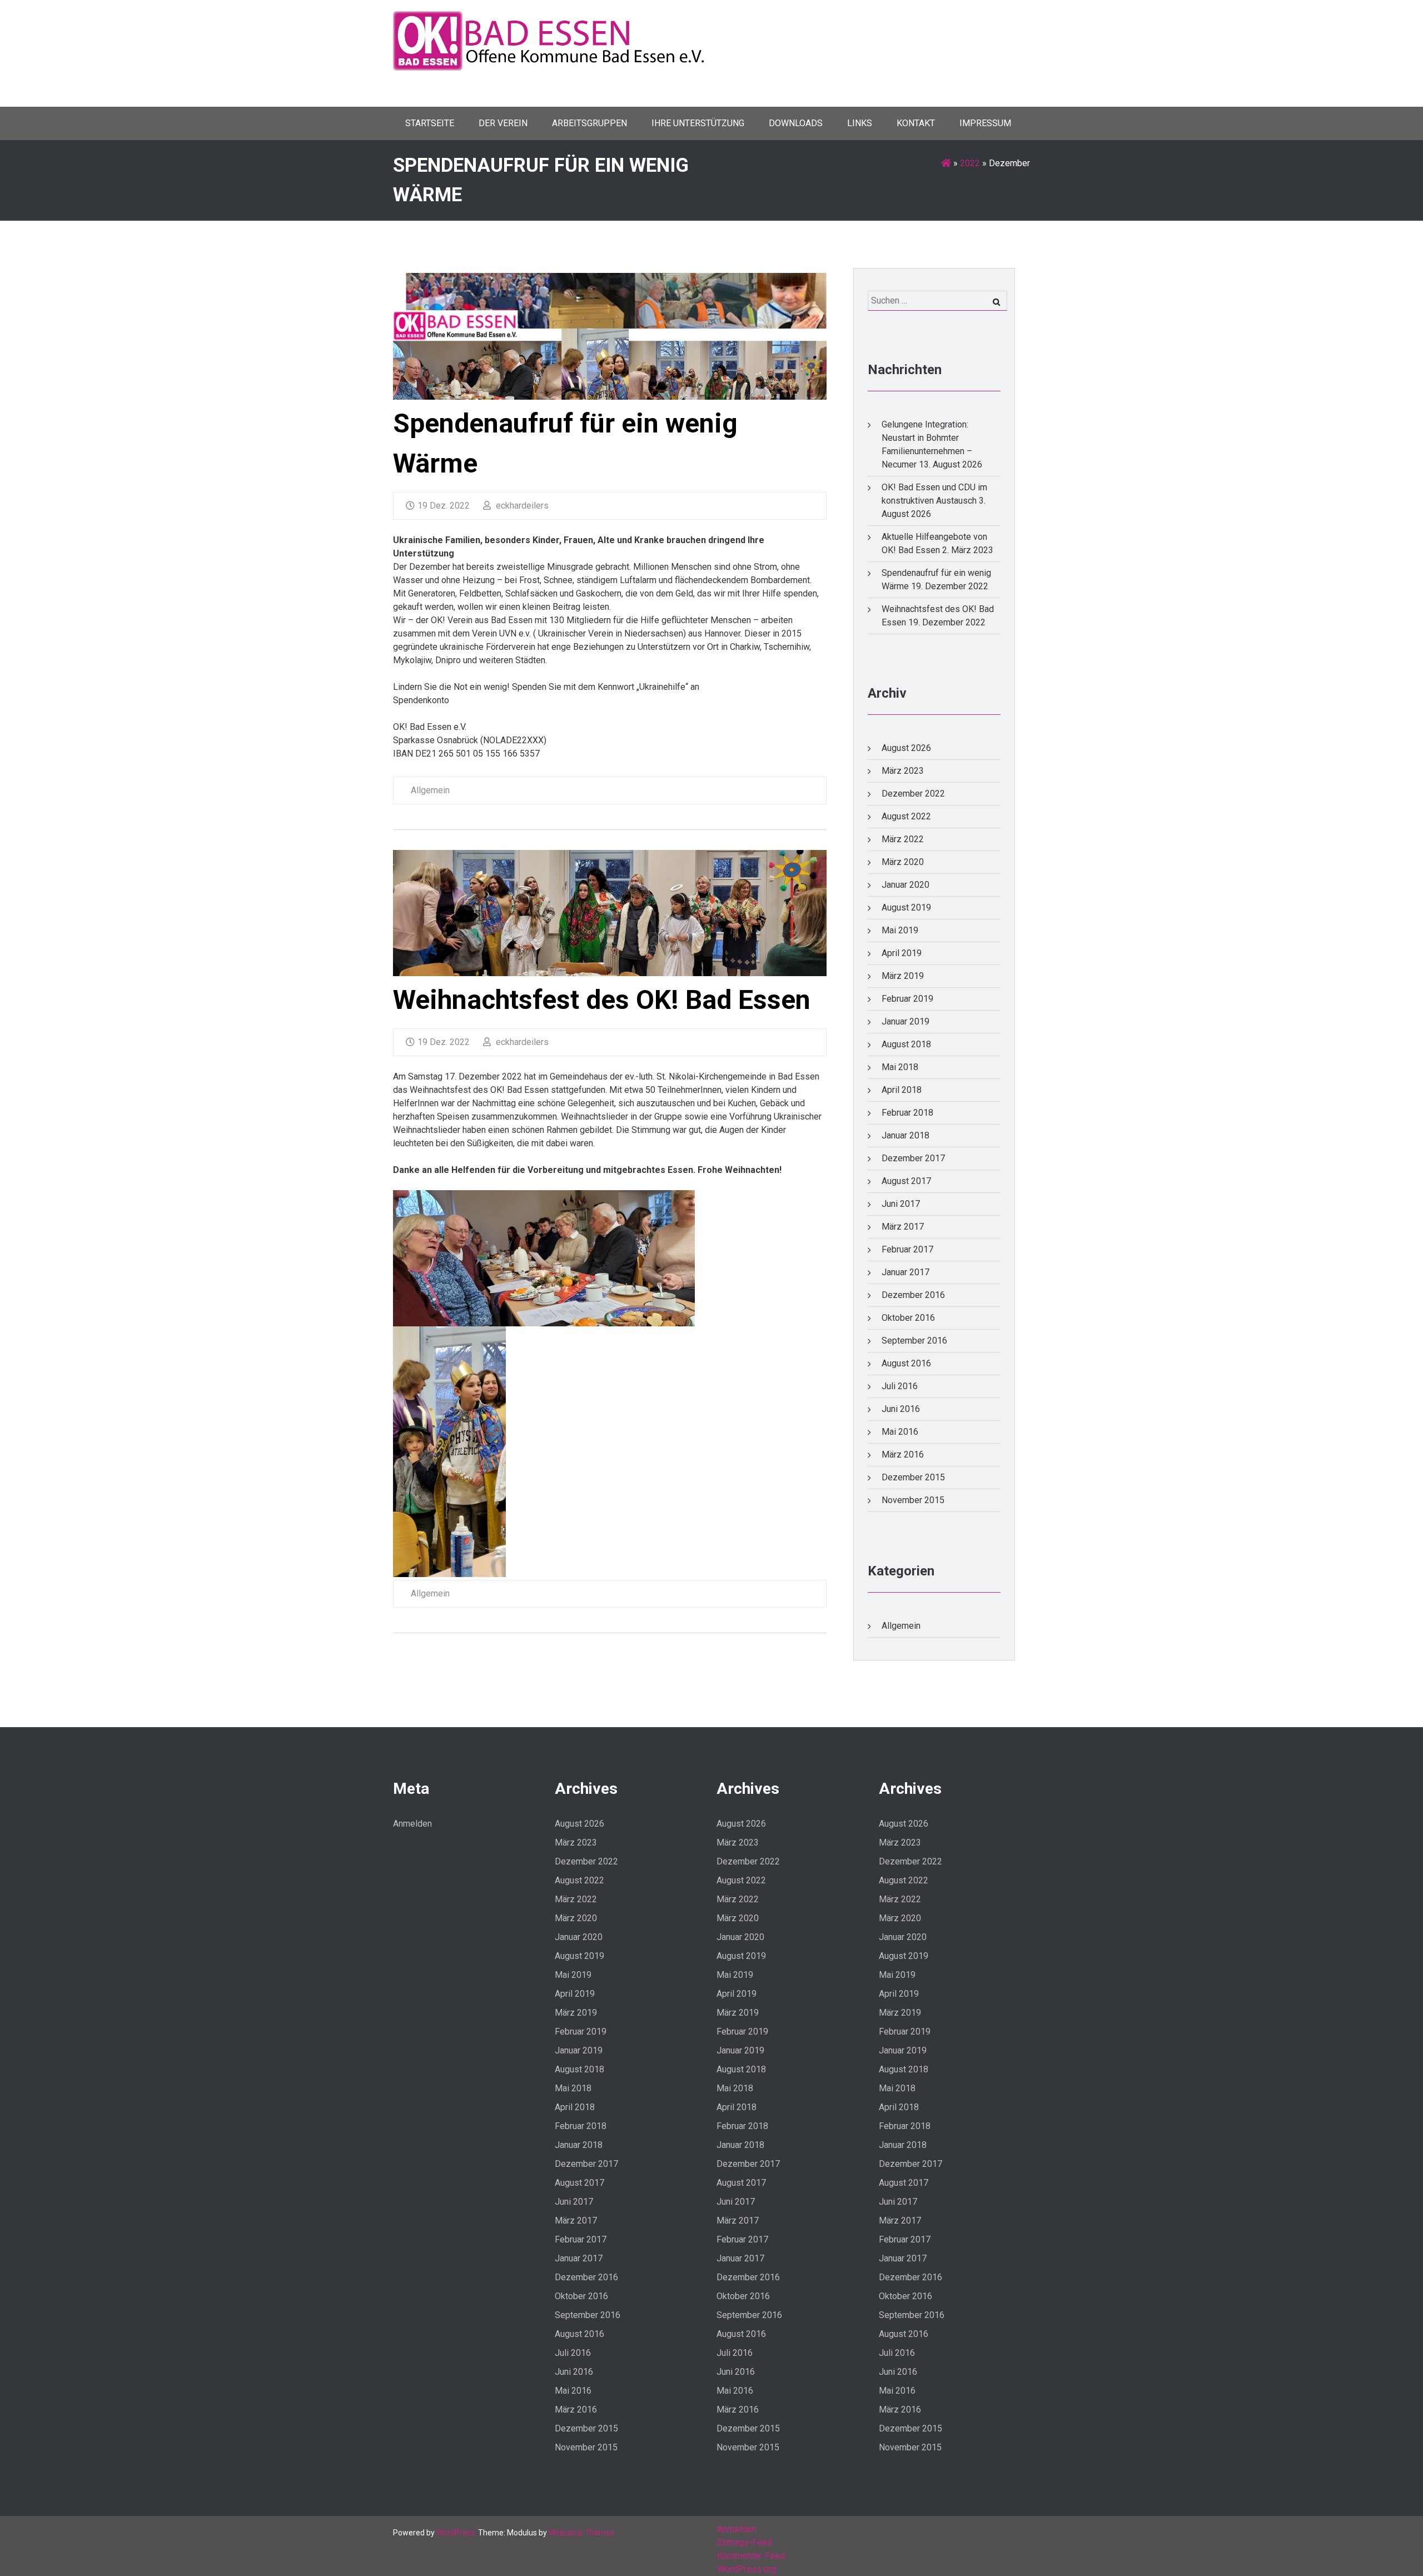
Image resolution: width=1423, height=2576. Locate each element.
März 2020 (903, 862)
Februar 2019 (907, 999)
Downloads (796, 123)
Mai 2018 (900, 1067)
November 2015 (913, 1500)
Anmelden (412, 1824)
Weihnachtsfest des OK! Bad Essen (602, 1000)
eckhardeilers (521, 506)
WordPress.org (747, 2569)
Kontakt (916, 123)
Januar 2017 (905, 1272)
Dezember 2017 (913, 1158)
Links (860, 123)
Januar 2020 (905, 885)
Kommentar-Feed (751, 2556)
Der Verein (503, 123)
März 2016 (903, 1454)
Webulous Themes (581, 2533)
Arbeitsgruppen (589, 123)
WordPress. (456, 2533)
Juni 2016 (901, 1409)
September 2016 (914, 1341)
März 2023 (903, 771)
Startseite (430, 123)
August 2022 (906, 816)
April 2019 (902, 953)
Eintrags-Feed (745, 2542)
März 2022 (903, 839)
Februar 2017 (907, 1249)
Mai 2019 (900, 930)
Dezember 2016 (913, 1295)
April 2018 (902, 1090)
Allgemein (430, 790)
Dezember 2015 (913, 1477)
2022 (970, 163)
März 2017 (903, 1227)
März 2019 (903, 976)
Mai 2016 (900, 1432)
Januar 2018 (905, 1135)
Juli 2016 (900, 1386)
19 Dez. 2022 (444, 506)
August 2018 (906, 1044)
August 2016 (906, 1363)
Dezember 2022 (913, 794)
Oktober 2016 (908, 1318)
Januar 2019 (905, 1021)
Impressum (985, 123)
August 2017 (906, 1181)
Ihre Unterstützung (698, 123)
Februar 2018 (907, 1113)
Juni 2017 (901, 1204)
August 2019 (906, 907)
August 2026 (906, 748)
